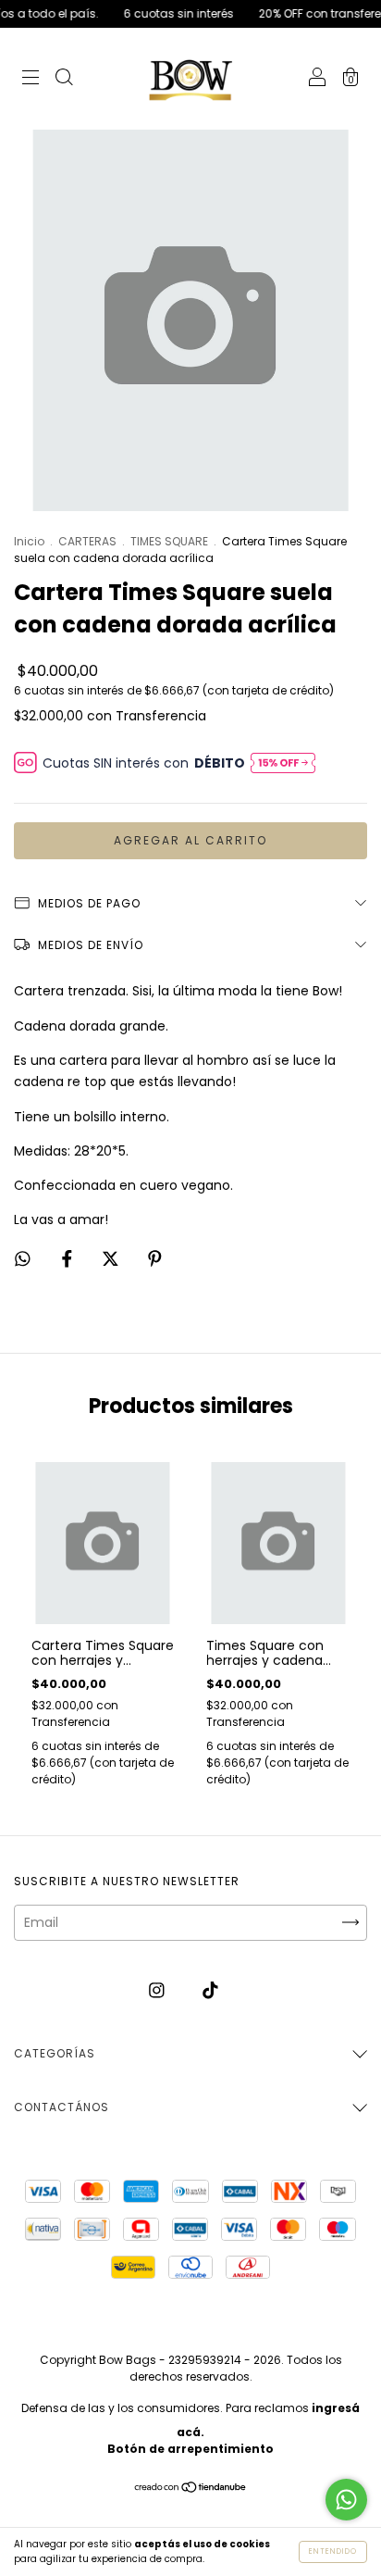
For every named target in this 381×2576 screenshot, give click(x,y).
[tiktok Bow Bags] (210, 1991)
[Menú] (31, 80)
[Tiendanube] (191, 2489)
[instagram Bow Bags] (159, 1991)
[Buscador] (64, 80)
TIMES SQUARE (169, 541)
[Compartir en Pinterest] (155, 1259)
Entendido (333, 2551)
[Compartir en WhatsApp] (23, 1260)
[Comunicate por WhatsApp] (346, 2500)
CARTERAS (87, 541)
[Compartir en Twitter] (112, 1259)
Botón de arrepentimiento (190, 2449)
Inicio (29, 541)
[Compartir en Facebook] (69, 1259)
